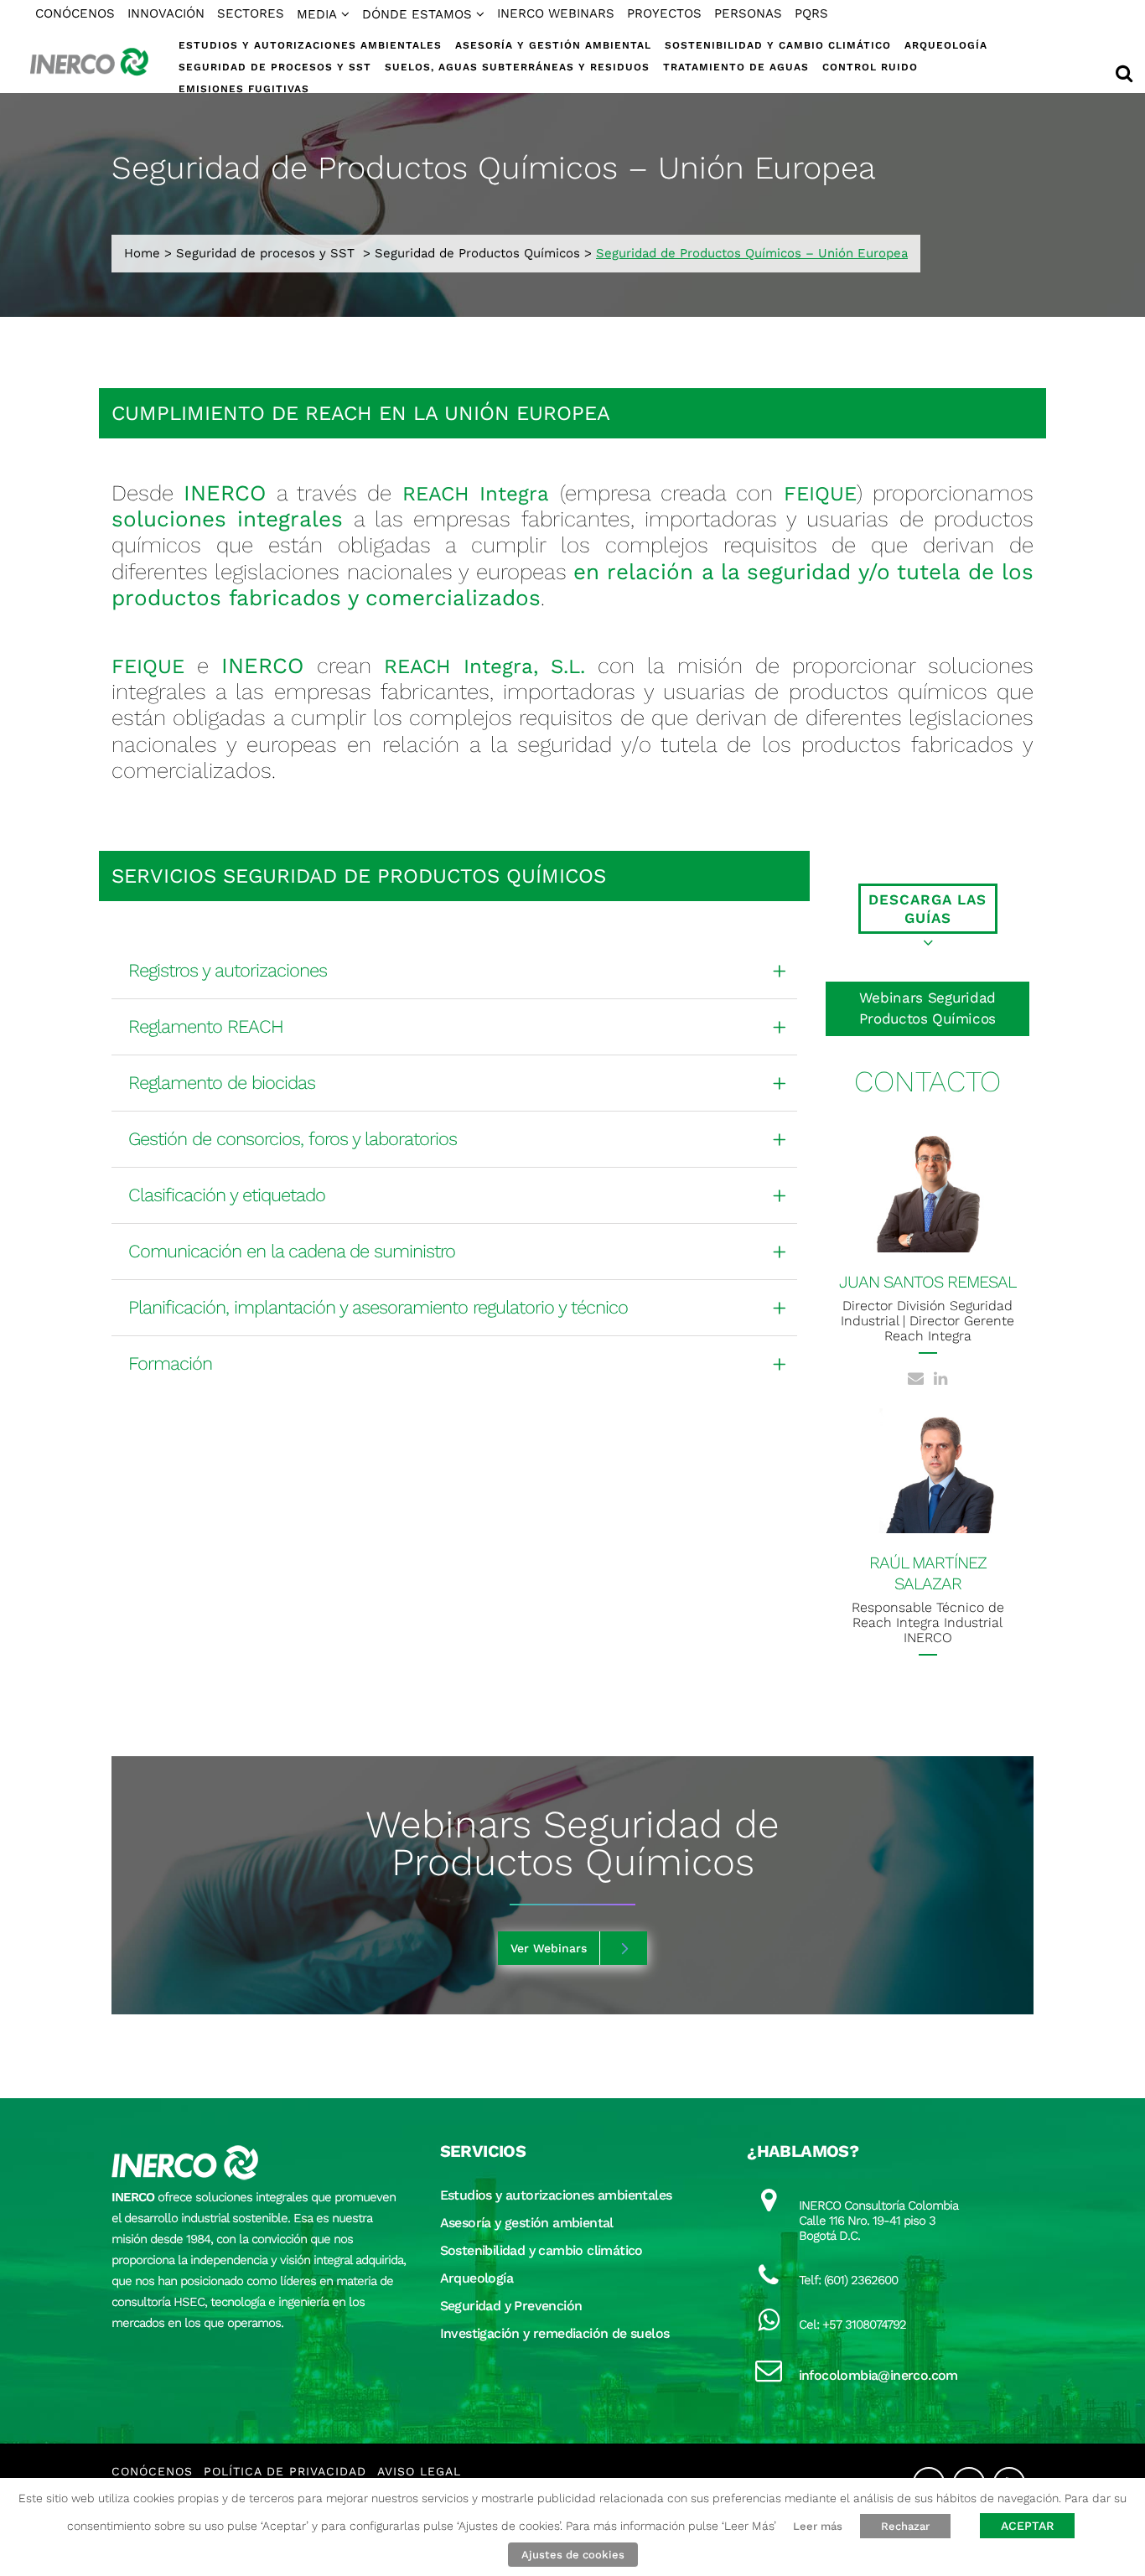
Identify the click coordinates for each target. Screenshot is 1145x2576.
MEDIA (317, 14)
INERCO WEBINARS (556, 13)
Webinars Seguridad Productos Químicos (927, 1008)
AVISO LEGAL (419, 2471)
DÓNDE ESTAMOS (417, 14)
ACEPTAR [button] (1027, 2526)
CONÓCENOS (75, 13)
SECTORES (251, 13)
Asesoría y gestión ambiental (527, 2223)
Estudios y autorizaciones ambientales (556, 2195)
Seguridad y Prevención (511, 2306)
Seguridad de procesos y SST (265, 253)
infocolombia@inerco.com (878, 2375)
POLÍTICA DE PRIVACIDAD (285, 2471)
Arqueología (477, 2278)
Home (142, 253)
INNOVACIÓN (166, 13)
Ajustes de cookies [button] (573, 2555)
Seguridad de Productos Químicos (477, 253)
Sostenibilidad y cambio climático (541, 2250)
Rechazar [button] (905, 2526)
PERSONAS (748, 13)
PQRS (811, 13)
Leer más (818, 2526)
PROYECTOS (664, 13)
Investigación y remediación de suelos (555, 2333)
